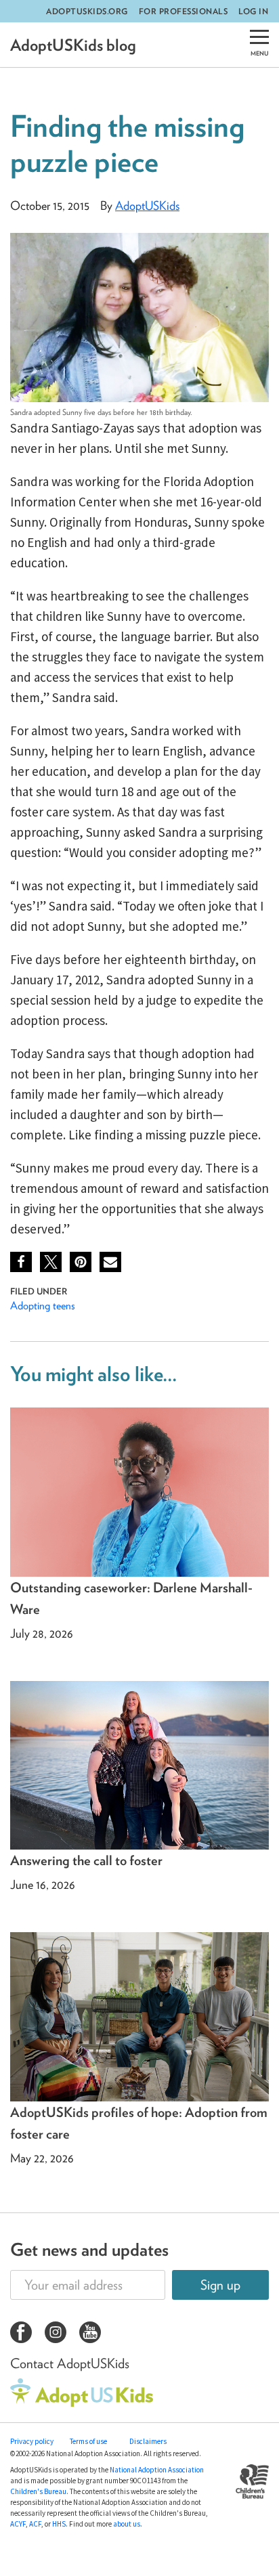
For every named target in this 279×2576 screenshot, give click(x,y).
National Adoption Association (157, 2470)
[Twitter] (51, 1262)
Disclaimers (148, 2441)
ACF (35, 2524)
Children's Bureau (38, 2491)
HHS (59, 2524)
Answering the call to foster (86, 1860)
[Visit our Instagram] (56, 2334)
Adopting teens (43, 1305)
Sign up (220, 2285)
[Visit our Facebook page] (21, 2334)
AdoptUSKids (147, 205)
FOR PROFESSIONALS (184, 11)
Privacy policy (32, 2441)
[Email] (110, 1262)
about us (127, 2524)
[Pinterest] (81, 1262)
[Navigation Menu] (259, 45)
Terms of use (88, 2441)
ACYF (18, 2524)
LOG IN (253, 11)
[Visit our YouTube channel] (90, 2334)
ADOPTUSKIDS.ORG (87, 11)
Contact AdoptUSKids (70, 2363)
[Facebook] (21, 1262)
